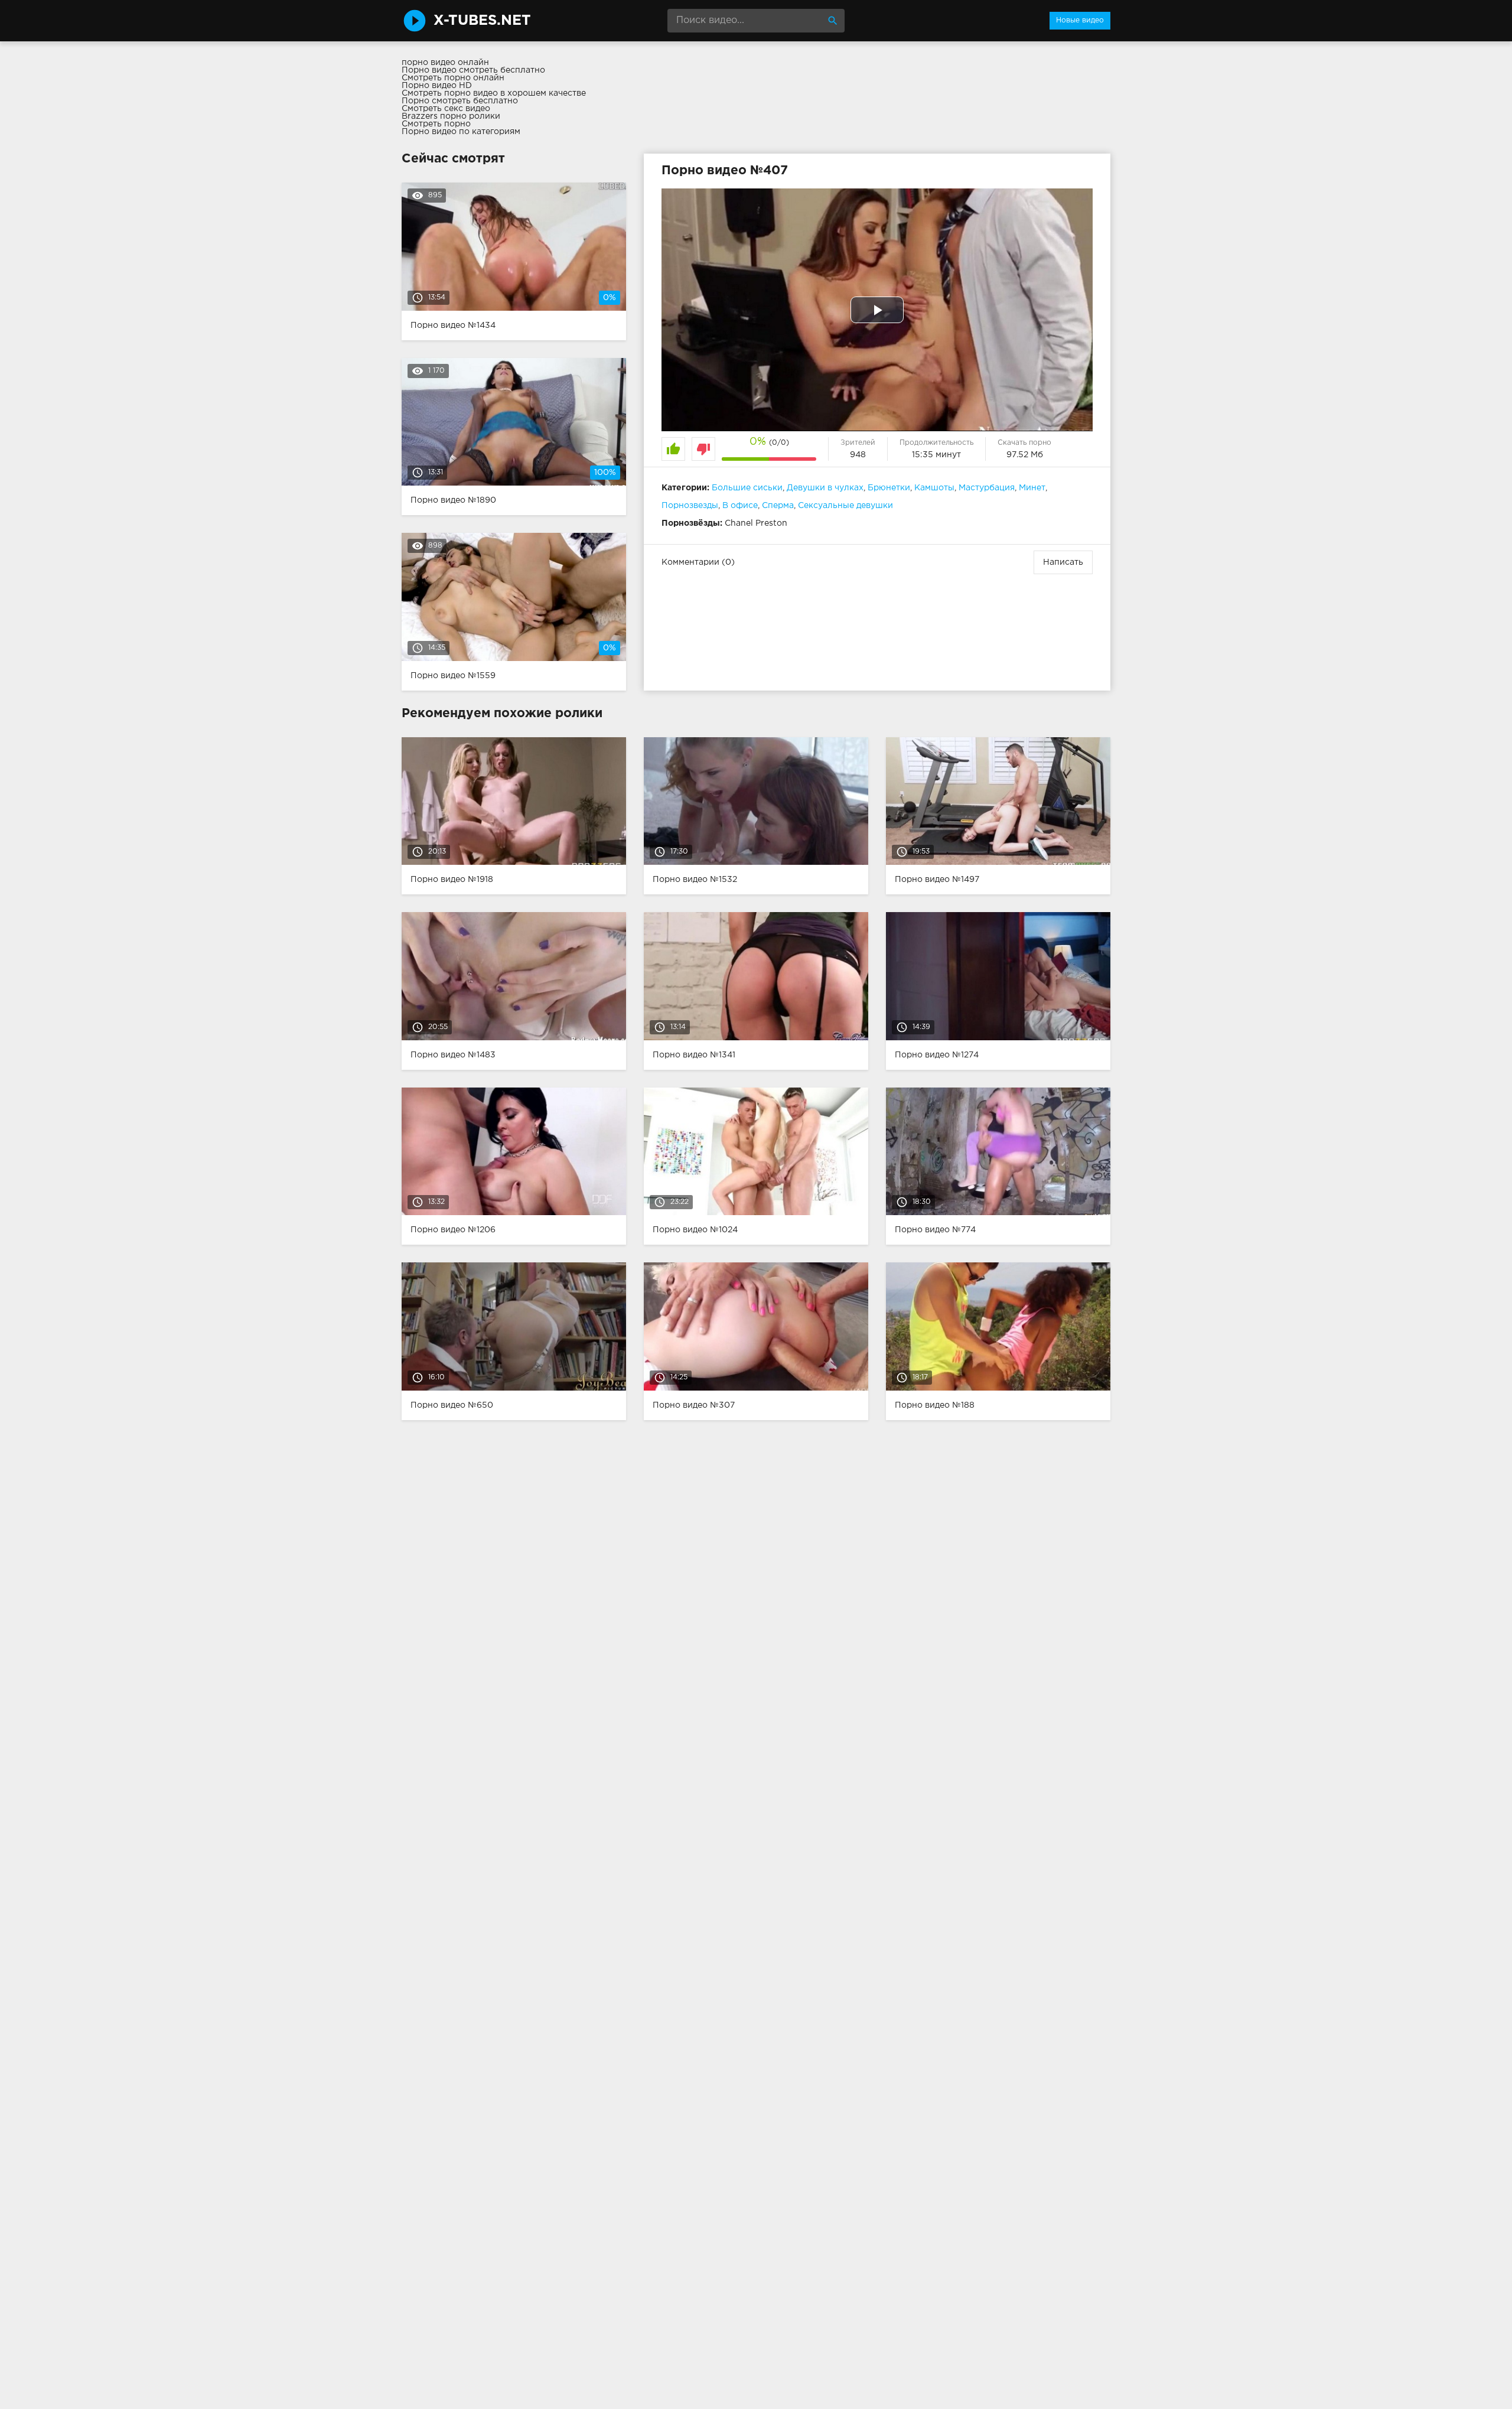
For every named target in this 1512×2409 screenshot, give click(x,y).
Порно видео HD (437, 86)
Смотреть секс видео (446, 109)
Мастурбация (987, 488)
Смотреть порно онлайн (453, 78)
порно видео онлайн (445, 63)
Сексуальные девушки (845, 506)
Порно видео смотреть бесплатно (473, 70)
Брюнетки (889, 488)
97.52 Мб (1025, 455)
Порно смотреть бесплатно (460, 101)
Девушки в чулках (825, 488)
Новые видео (1080, 20)
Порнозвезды (690, 506)
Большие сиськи (747, 488)
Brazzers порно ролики (451, 116)
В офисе (740, 506)
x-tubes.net (482, 21)
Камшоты (934, 488)
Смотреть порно (436, 124)
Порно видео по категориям (461, 132)
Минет (1032, 488)
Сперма (778, 506)
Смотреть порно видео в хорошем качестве (494, 93)
